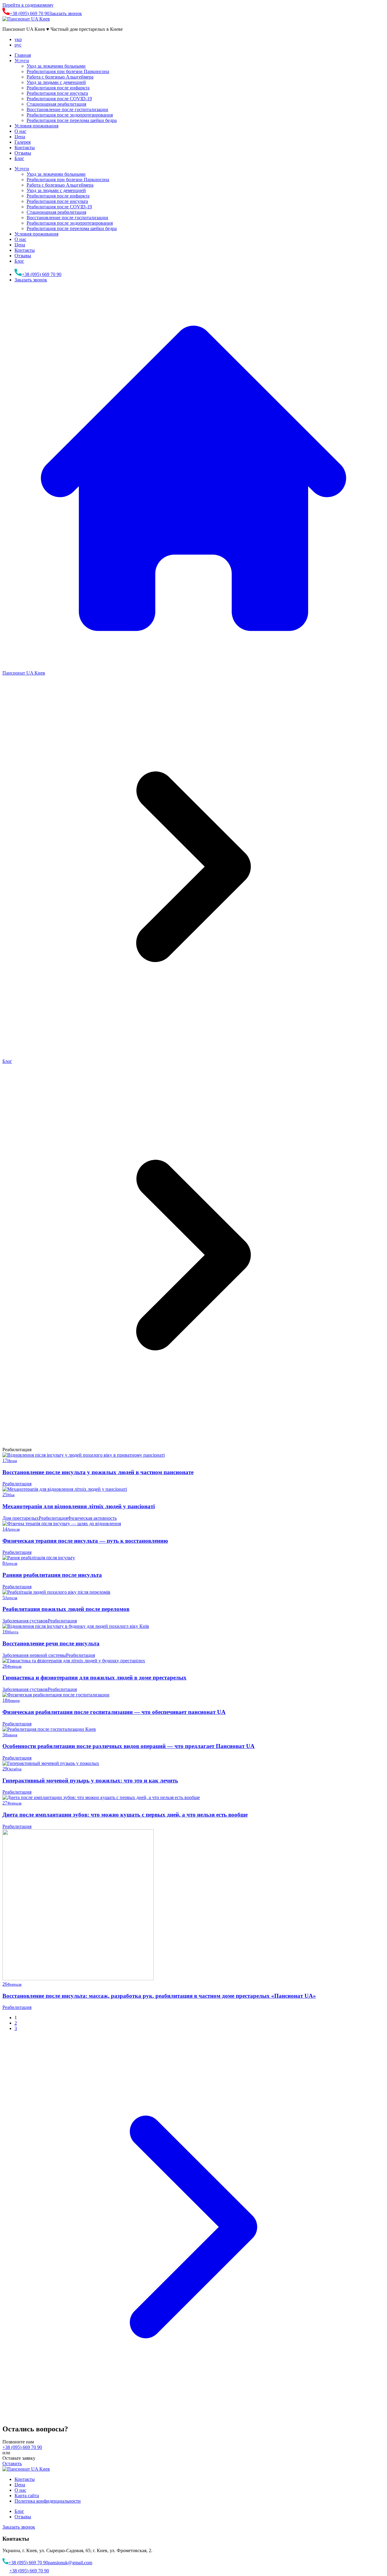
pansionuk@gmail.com (70, 2563)
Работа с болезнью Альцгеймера (60, 77)
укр (18, 39)
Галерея (23, 142)
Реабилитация (17, 1484)
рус (18, 45)
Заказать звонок (66, 13)
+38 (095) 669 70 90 (22, 2447)
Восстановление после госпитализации (67, 109)
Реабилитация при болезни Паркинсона (68, 71)
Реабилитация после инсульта (57, 93)
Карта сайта (27, 2496)
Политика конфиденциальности (48, 2501)
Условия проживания (36, 126)
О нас (20, 131)
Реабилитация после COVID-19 (59, 99)
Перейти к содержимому (28, 5)
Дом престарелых (21, 1518)
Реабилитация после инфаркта (58, 88)
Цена (20, 137)
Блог (19, 158)
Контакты (25, 148)
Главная (23, 55)
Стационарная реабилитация (56, 104)
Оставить (12, 2464)
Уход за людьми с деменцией (56, 82)
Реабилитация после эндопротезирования (70, 115)
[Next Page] (193, 2416)
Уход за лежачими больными (56, 66)
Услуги (22, 61)
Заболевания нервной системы (34, 1655)
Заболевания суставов (25, 1621)
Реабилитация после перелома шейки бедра (72, 120)
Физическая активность (92, 1518)
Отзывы (23, 153)
